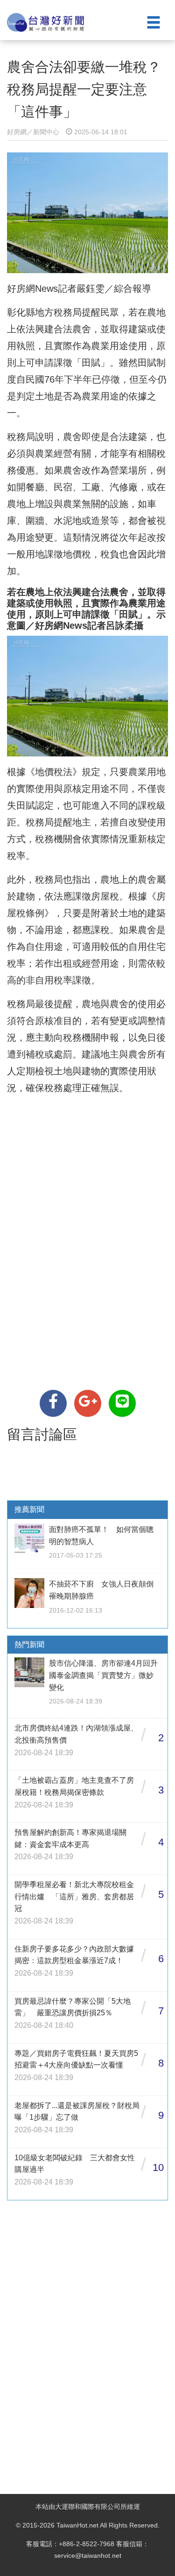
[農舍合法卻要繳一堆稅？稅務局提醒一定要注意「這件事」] (53, 1403)
